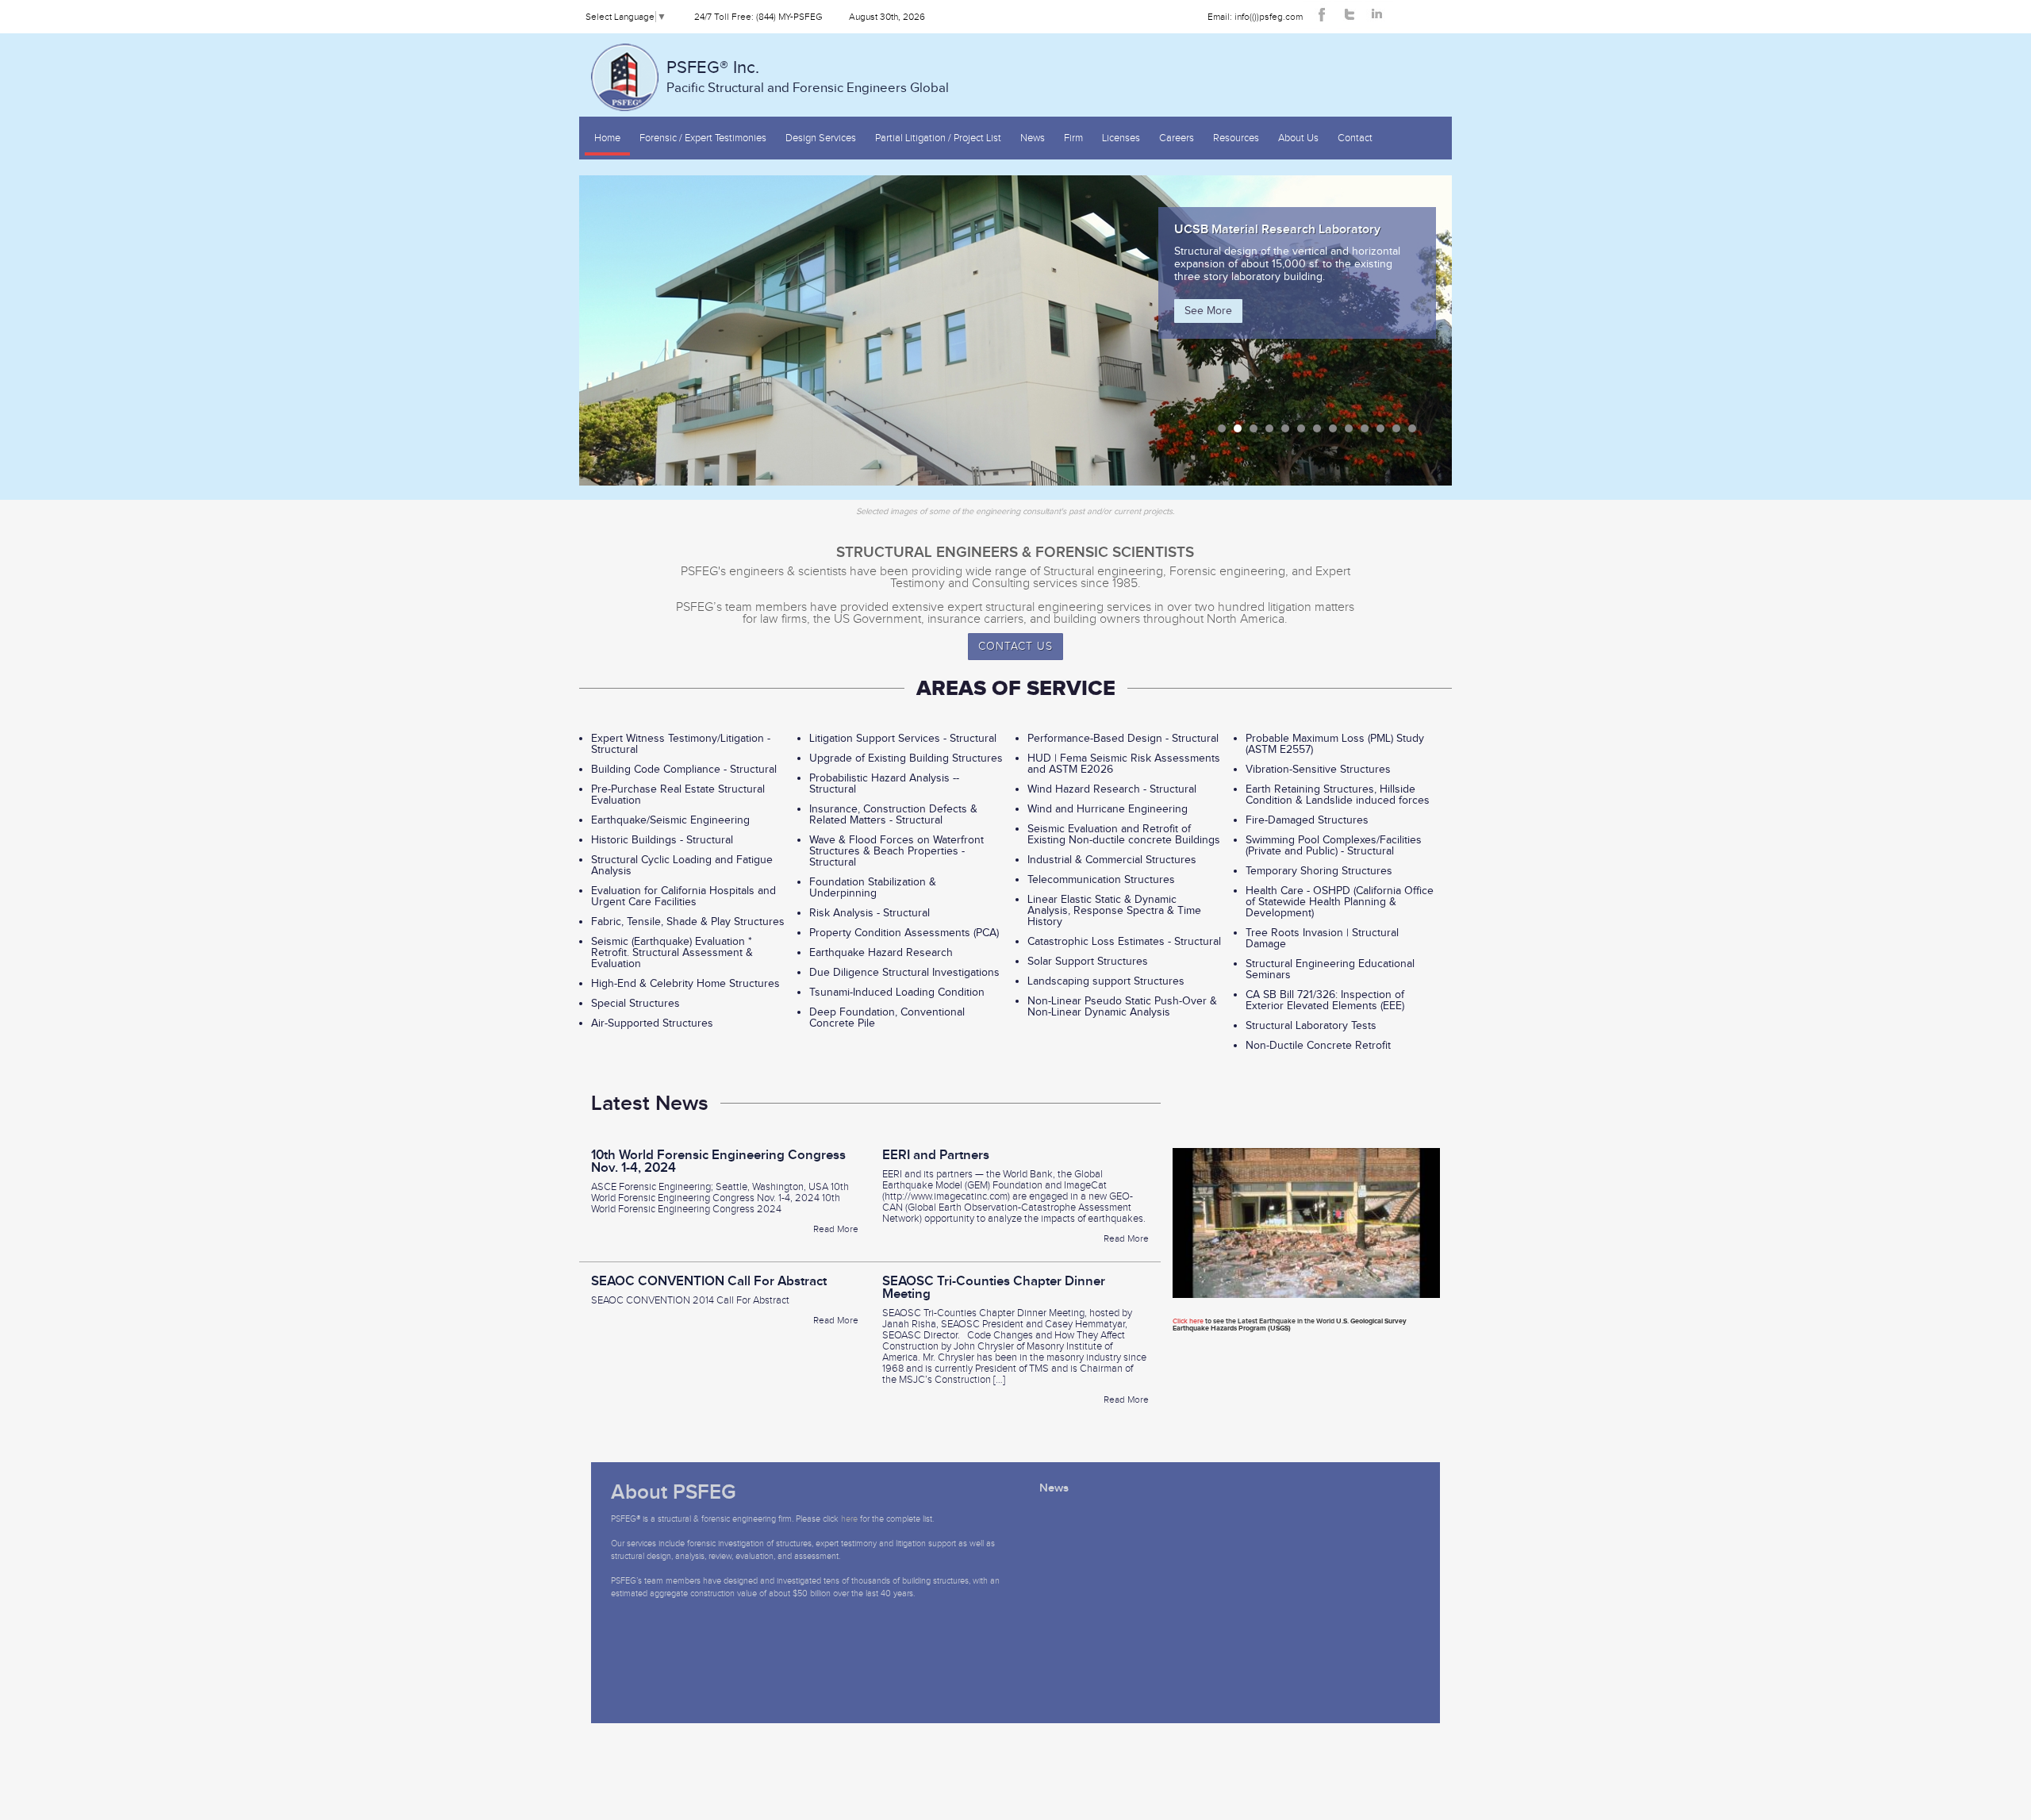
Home (607, 138)
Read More (836, 1229)
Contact (1355, 138)
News (1033, 138)
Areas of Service (1016, 689)
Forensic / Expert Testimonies (703, 138)
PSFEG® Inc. (808, 77)
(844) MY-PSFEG (789, 17)
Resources (1236, 138)
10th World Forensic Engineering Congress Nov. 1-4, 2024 (718, 1161)
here (849, 1519)
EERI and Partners (936, 1155)
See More (1208, 324)
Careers (1177, 138)
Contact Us (1015, 647)
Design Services (821, 138)
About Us (1298, 138)
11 (1380, 428)
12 (1396, 428)
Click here (1188, 1321)
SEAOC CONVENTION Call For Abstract (709, 1281)
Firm (1073, 138)
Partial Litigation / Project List (938, 138)
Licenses (1121, 138)
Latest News (650, 1104)
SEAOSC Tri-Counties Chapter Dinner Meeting (994, 1288)
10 (1365, 428)
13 (1412, 428)
